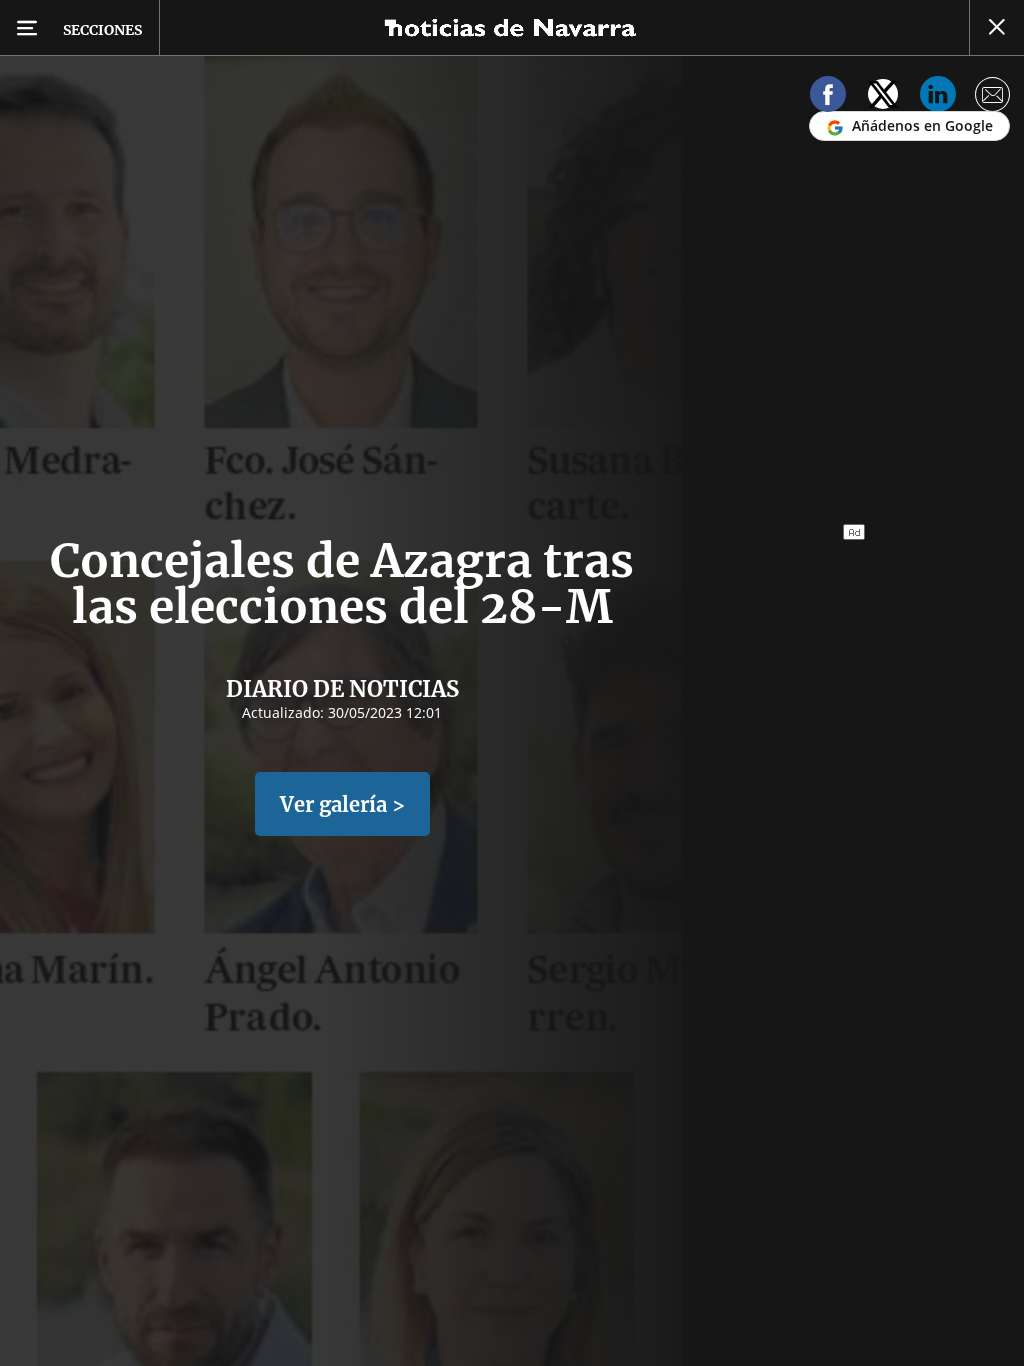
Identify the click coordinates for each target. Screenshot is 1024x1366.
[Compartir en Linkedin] (938, 97)
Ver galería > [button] (342, 804)
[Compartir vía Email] (993, 97)
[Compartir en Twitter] (883, 97)
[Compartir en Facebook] (828, 97)
